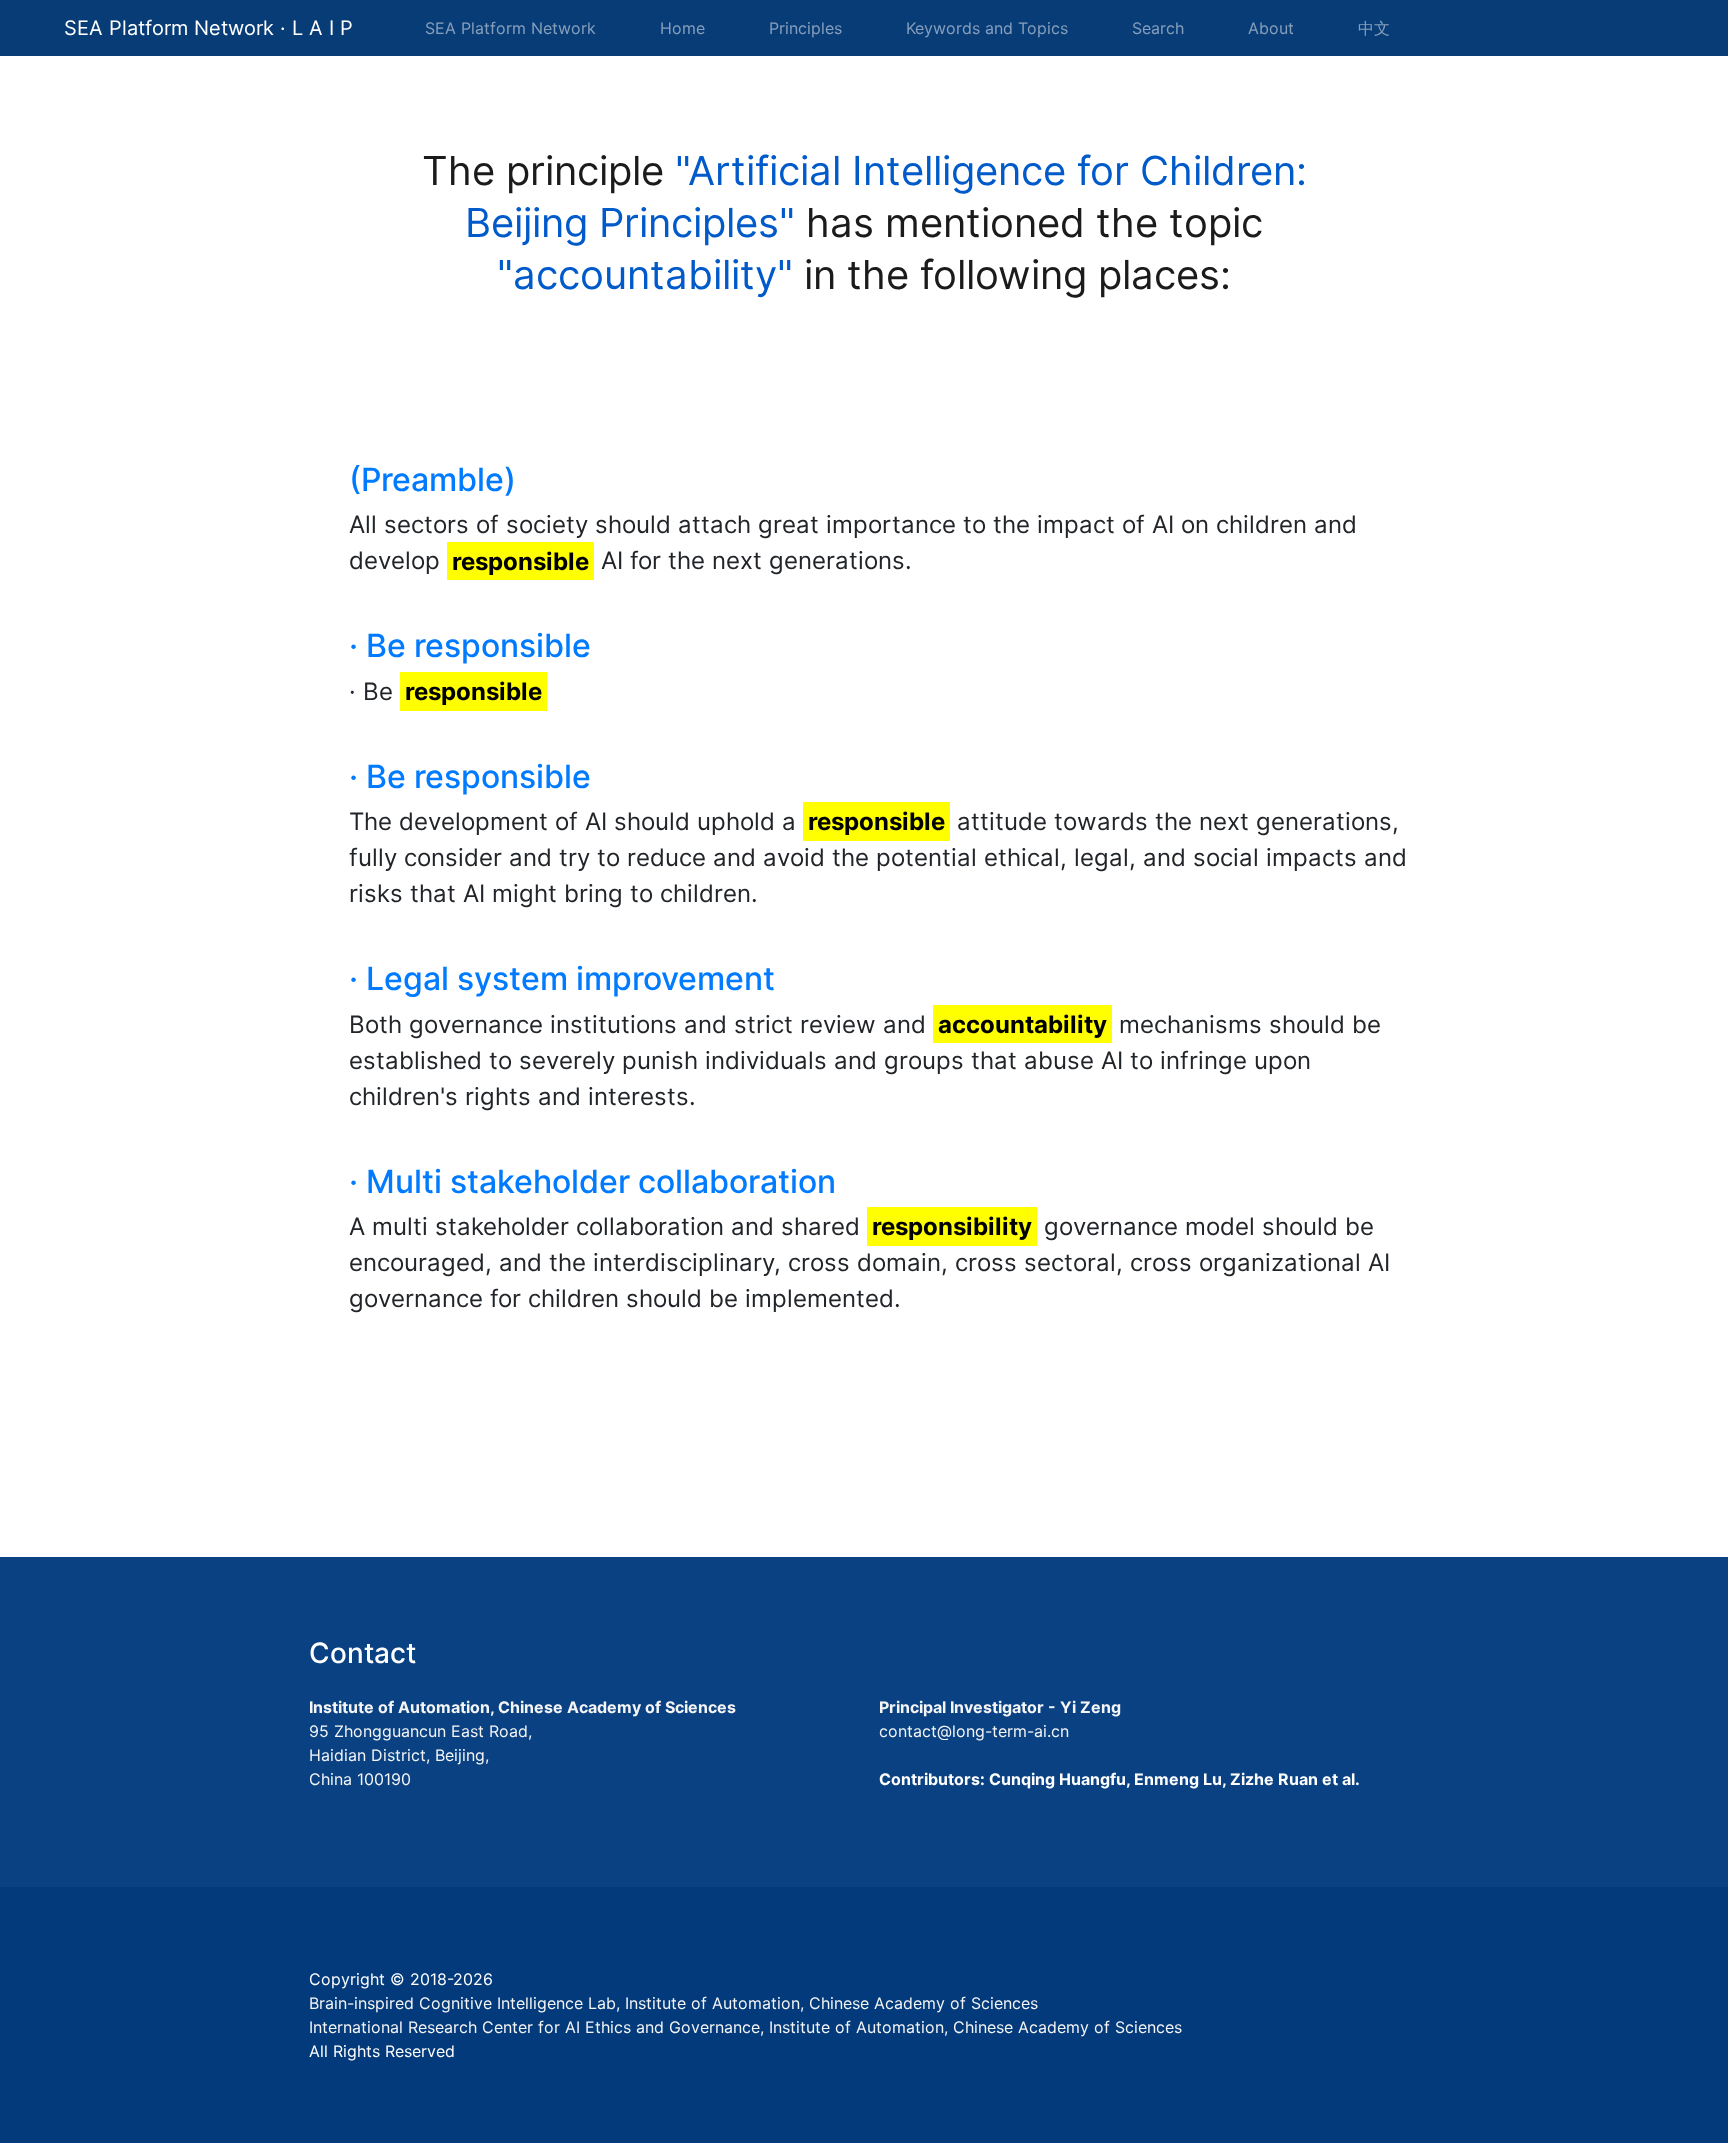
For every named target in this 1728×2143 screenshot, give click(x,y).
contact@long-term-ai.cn (974, 1731)
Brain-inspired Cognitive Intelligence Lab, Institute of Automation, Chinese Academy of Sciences (673, 2003)
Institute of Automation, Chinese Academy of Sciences (522, 1707)
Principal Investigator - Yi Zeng (1000, 1707)
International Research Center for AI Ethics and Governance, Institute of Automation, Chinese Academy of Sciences (745, 2027)
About (1271, 28)
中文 (1374, 28)
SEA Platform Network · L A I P (208, 28)
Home (686, 27)
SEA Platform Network (510, 28)
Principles (805, 28)
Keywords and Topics (987, 28)
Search (1158, 28)
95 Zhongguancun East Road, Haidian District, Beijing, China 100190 (420, 1755)
